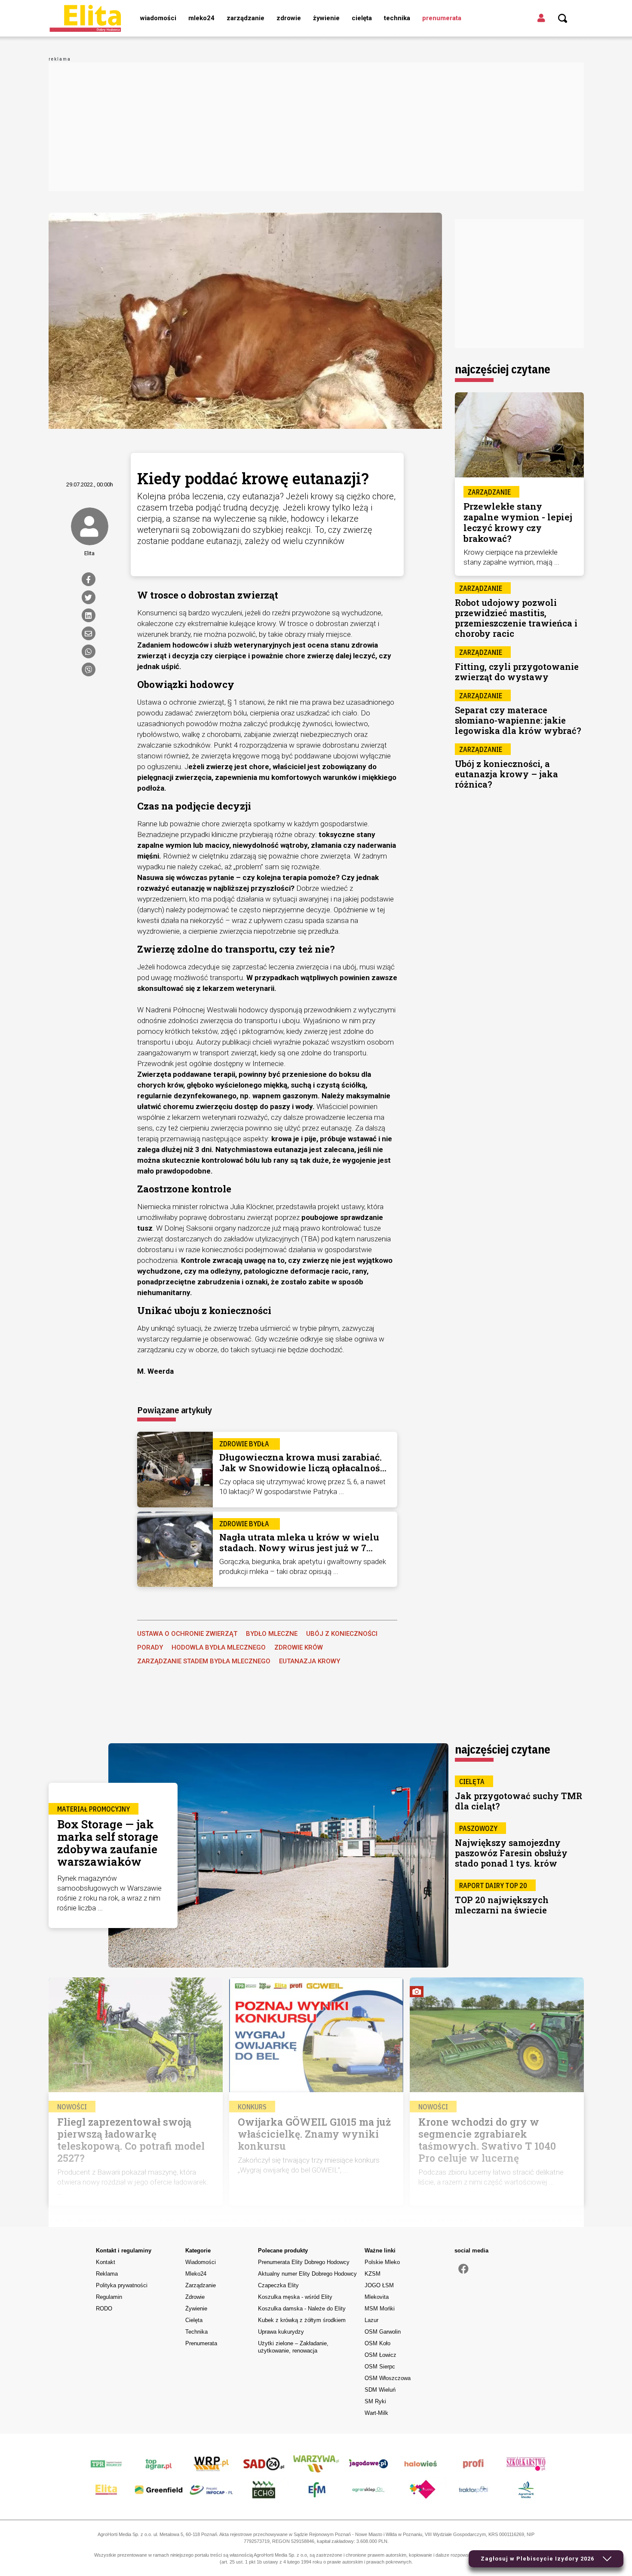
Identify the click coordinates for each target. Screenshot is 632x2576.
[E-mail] (89, 633)
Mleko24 (201, 18)
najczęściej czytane (503, 369)
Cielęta (362, 18)
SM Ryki (375, 2401)
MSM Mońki (380, 2309)
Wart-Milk (376, 2413)
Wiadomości (158, 18)
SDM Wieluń (380, 2390)
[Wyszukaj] (563, 18)
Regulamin (109, 2297)
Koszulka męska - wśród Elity (295, 2297)
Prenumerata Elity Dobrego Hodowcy (304, 2262)
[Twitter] (89, 597)
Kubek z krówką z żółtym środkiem (302, 2320)
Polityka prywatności (122, 2285)
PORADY (150, 1647)
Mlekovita (377, 2297)
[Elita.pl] (85, 18)
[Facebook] (89, 579)
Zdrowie (289, 18)
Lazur (371, 2320)
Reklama (107, 2274)
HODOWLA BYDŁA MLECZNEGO (219, 1647)
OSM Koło (377, 2343)
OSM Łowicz (380, 2355)
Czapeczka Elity (278, 2285)
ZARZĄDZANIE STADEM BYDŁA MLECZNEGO (204, 1661)
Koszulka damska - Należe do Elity (302, 2309)
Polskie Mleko (382, 2262)
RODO (104, 2309)
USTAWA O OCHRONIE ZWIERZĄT (187, 1634)
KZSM (373, 2274)
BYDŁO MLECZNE (272, 1634)
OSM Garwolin (383, 2332)
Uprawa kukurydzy (281, 2332)
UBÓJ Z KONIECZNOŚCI (342, 1634)
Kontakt (106, 2262)
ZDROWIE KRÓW (299, 1647)
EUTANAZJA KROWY (310, 1661)
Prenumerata (442, 18)
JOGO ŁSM (379, 2285)
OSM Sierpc (380, 2367)
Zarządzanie (245, 18)
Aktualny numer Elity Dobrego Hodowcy (307, 2274)
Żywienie (326, 18)
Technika (397, 18)
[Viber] (89, 669)
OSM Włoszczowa (388, 2378)
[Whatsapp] (89, 651)
